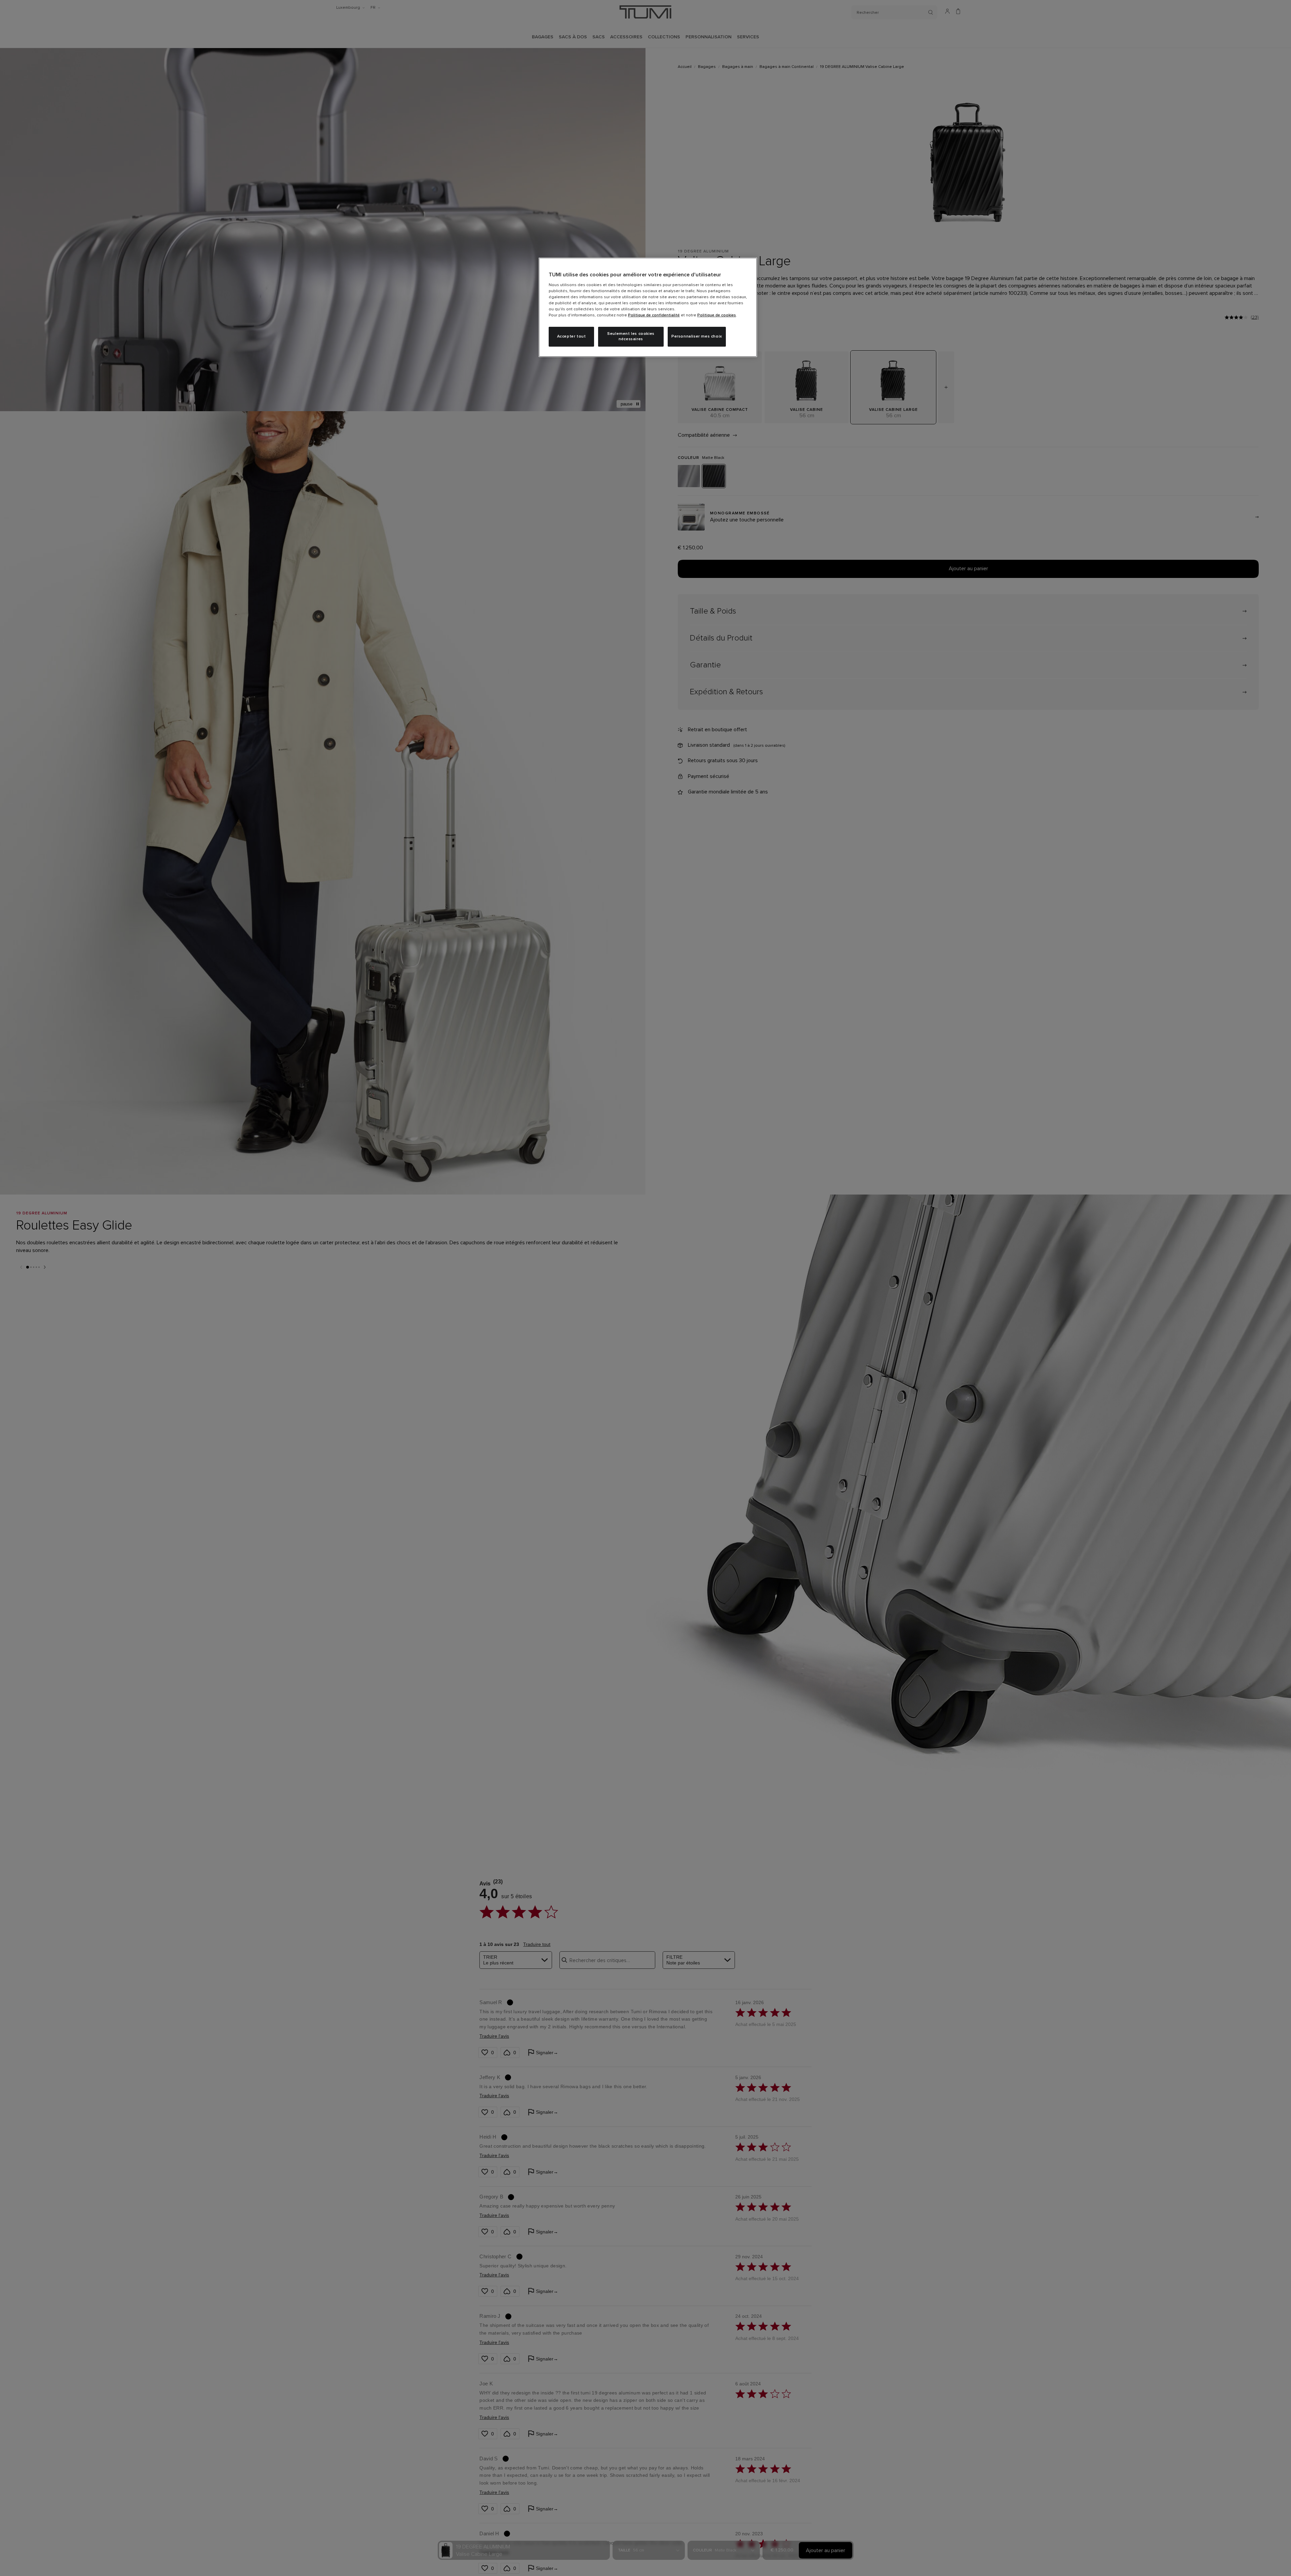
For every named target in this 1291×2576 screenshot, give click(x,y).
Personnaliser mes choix (697, 337)
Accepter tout (572, 337)
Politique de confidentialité (654, 315)
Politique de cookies (717, 315)
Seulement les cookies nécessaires (631, 337)
